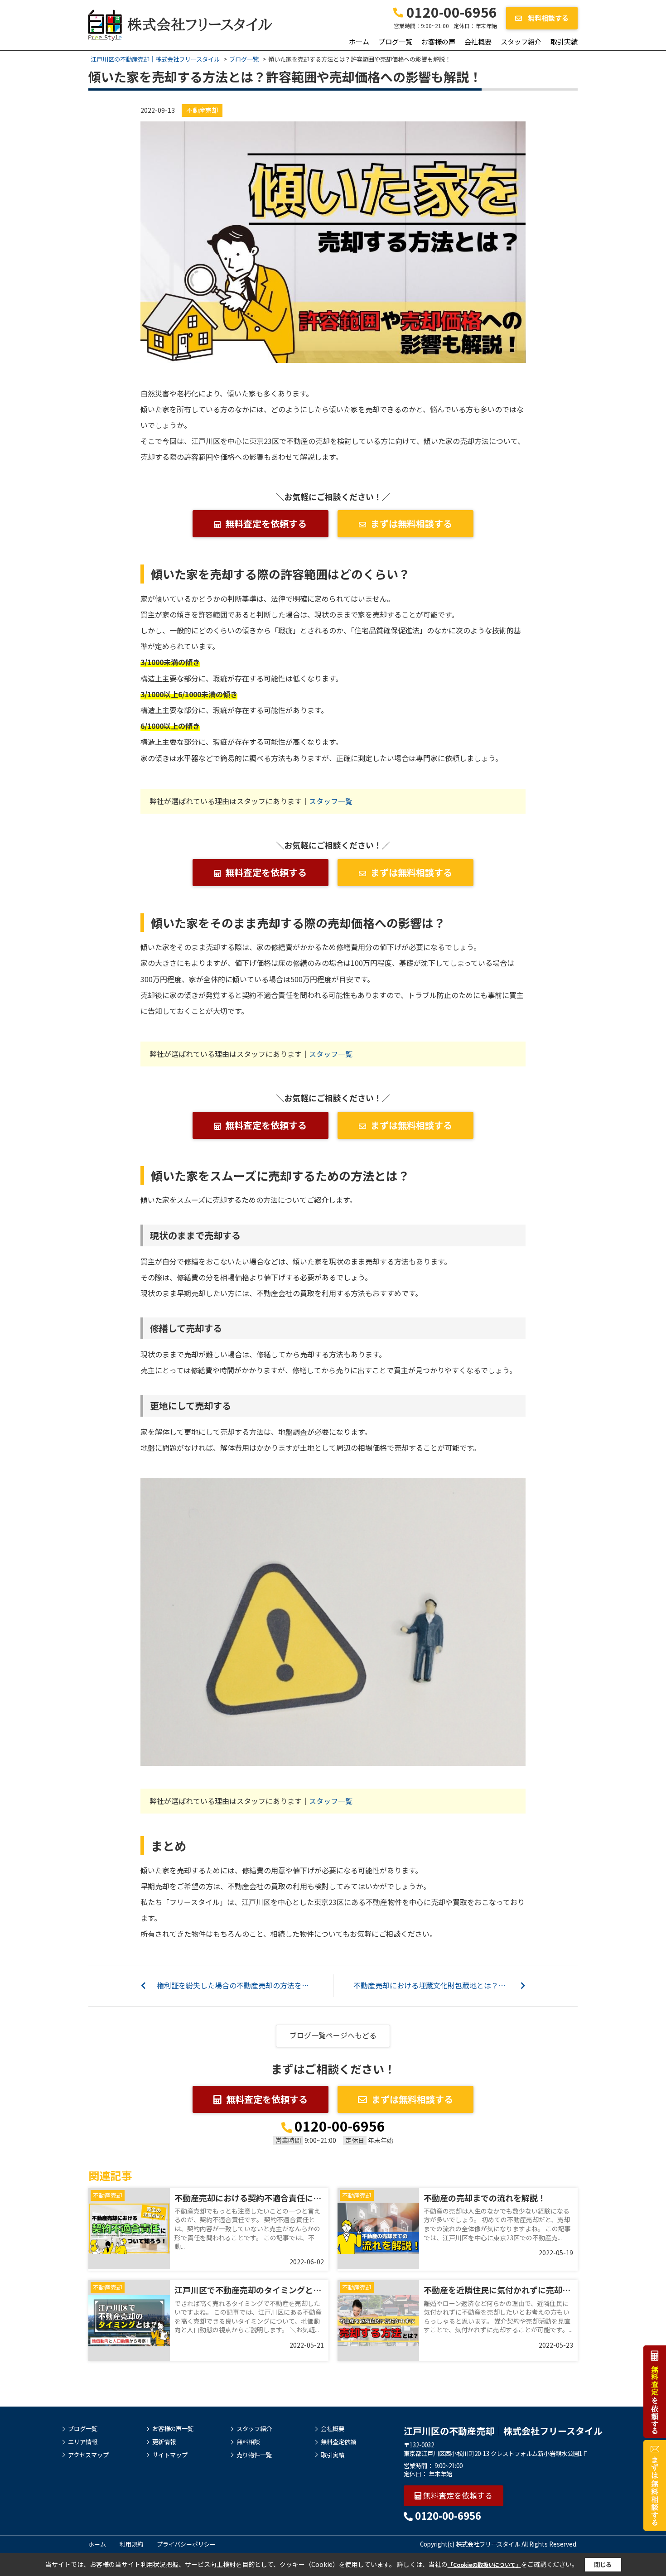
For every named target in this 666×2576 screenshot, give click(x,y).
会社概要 (478, 41)
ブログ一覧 (395, 41)
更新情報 (164, 2442)
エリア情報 (83, 2442)
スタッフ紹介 (521, 41)
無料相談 (248, 2442)
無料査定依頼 (338, 2442)
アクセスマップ (88, 2455)
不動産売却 (202, 110)
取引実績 (564, 41)
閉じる (603, 2564)
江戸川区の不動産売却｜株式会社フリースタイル (503, 2431)
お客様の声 (438, 41)
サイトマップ (170, 2455)
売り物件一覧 (254, 2455)
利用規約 (131, 2544)
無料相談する (548, 18)
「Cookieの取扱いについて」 (484, 2564)
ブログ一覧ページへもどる (333, 2035)
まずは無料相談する (411, 523)
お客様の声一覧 (173, 2429)
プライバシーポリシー (186, 2544)
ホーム (359, 41)
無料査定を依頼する (266, 523)
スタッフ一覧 (331, 801)
